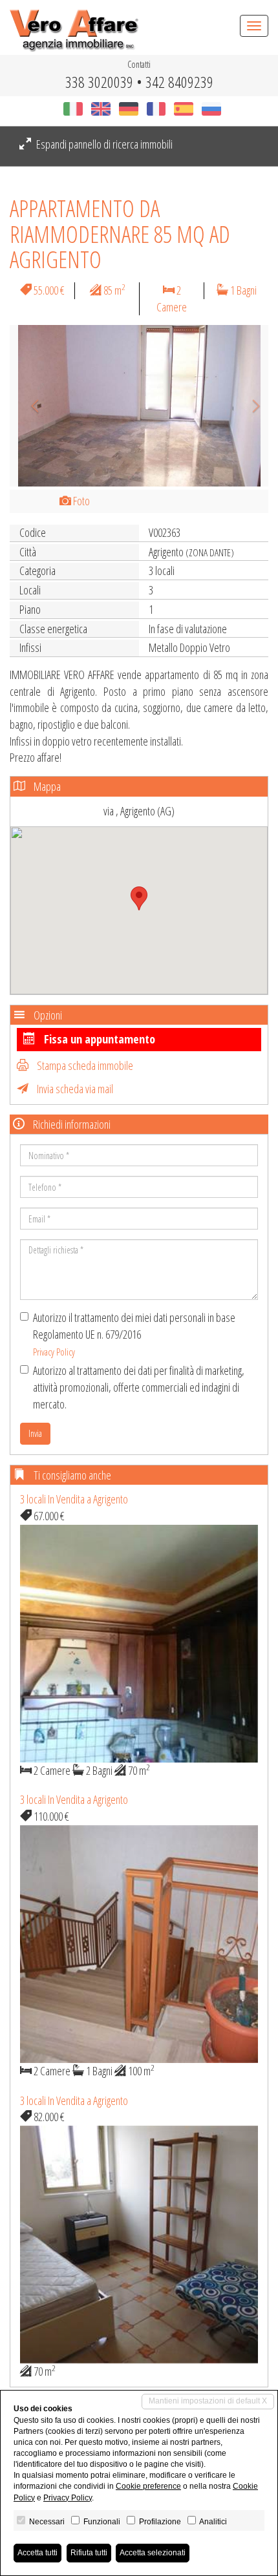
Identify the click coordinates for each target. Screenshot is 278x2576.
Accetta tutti (37, 2553)
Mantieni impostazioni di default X (208, 2401)
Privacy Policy (54, 1352)
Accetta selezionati (153, 2553)
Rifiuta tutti (89, 2553)
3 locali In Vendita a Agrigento (74, 1499)
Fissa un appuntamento (98, 1039)
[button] (29, 406)
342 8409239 (179, 82)
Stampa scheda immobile (84, 1065)
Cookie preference (148, 2486)
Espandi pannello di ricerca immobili (103, 144)
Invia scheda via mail (74, 1089)
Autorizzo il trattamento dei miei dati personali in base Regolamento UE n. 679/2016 (134, 1334)
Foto (80, 501)
